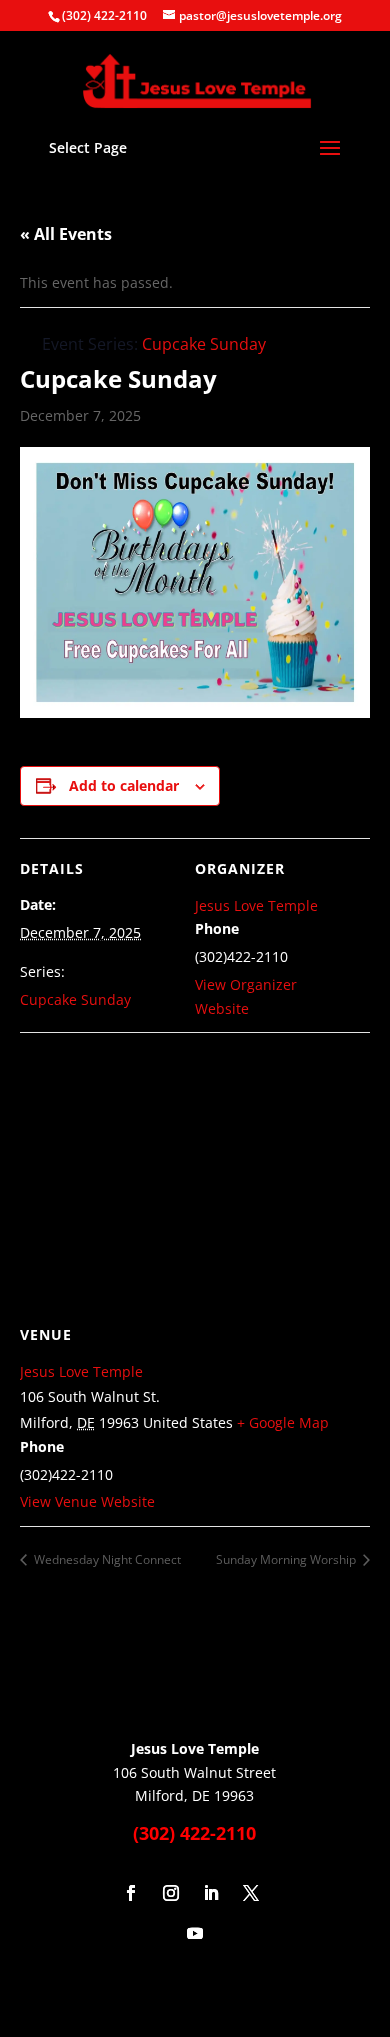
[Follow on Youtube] (195, 1933)
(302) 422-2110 (104, 15)
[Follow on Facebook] (131, 1893)
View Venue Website (87, 1501)
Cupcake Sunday (75, 999)
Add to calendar (124, 785)
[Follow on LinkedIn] (211, 1893)
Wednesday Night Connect (106, 1559)
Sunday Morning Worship (287, 1559)
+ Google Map (283, 1422)
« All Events (66, 234)
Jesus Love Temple (256, 905)
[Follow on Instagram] (171, 1893)
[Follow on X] (251, 1893)
